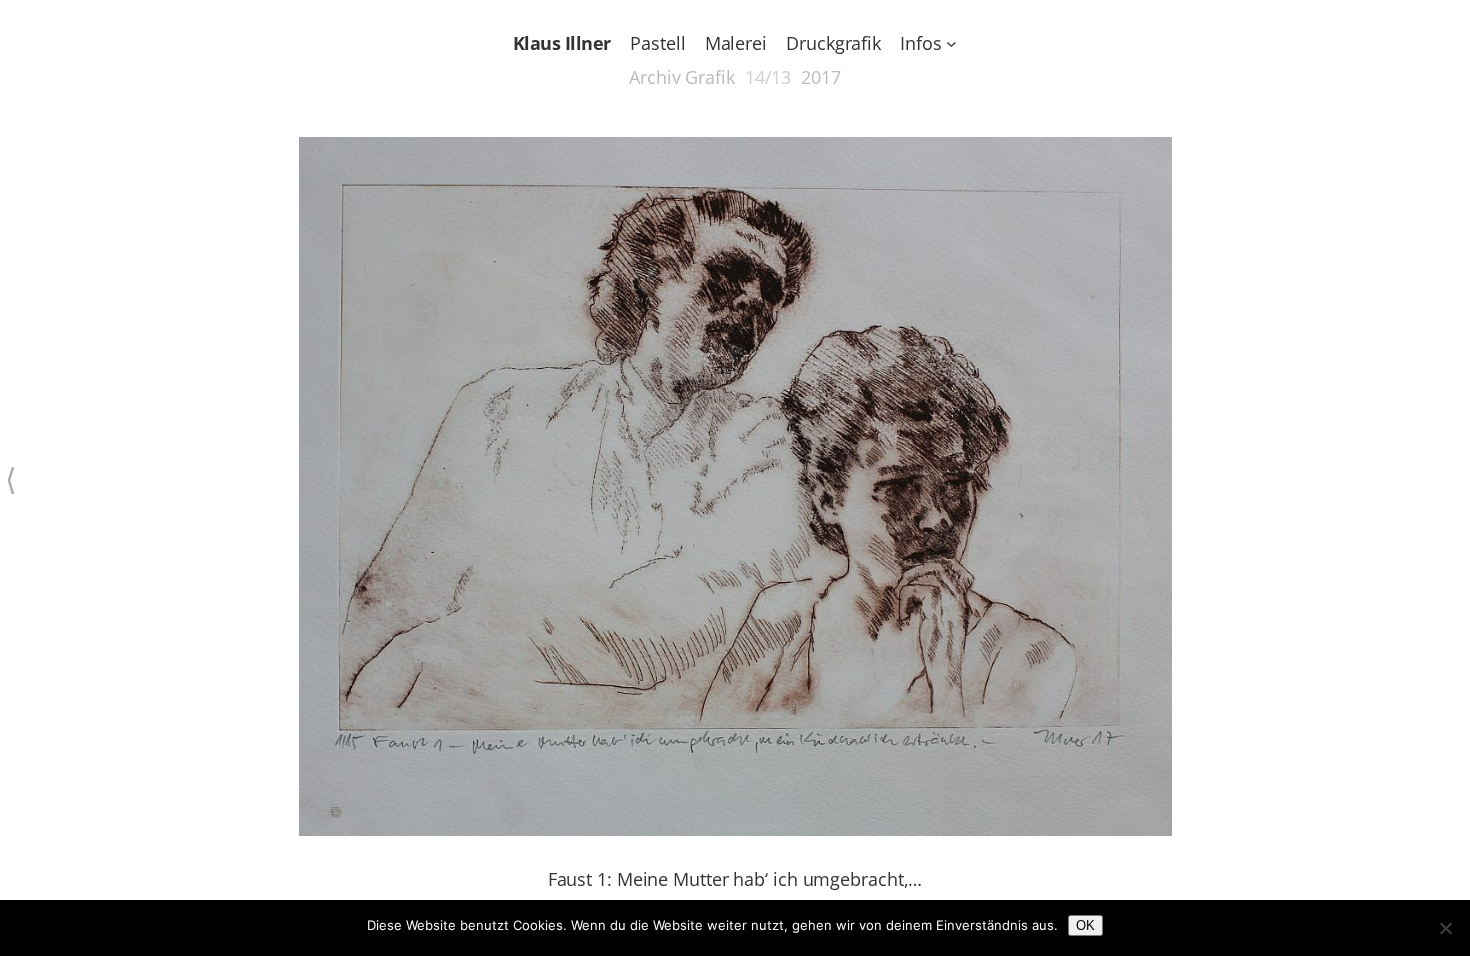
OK (1085, 925)
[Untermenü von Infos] (951, 43)
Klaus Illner (562, 43)
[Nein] (1445, 928)
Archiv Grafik (682, 77)
